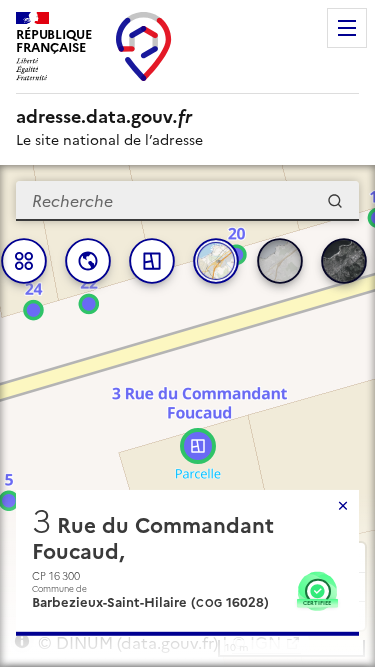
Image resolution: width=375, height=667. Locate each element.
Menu (347, 28)
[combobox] (187, 201)
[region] (187, 416)
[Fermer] (343, 506)
